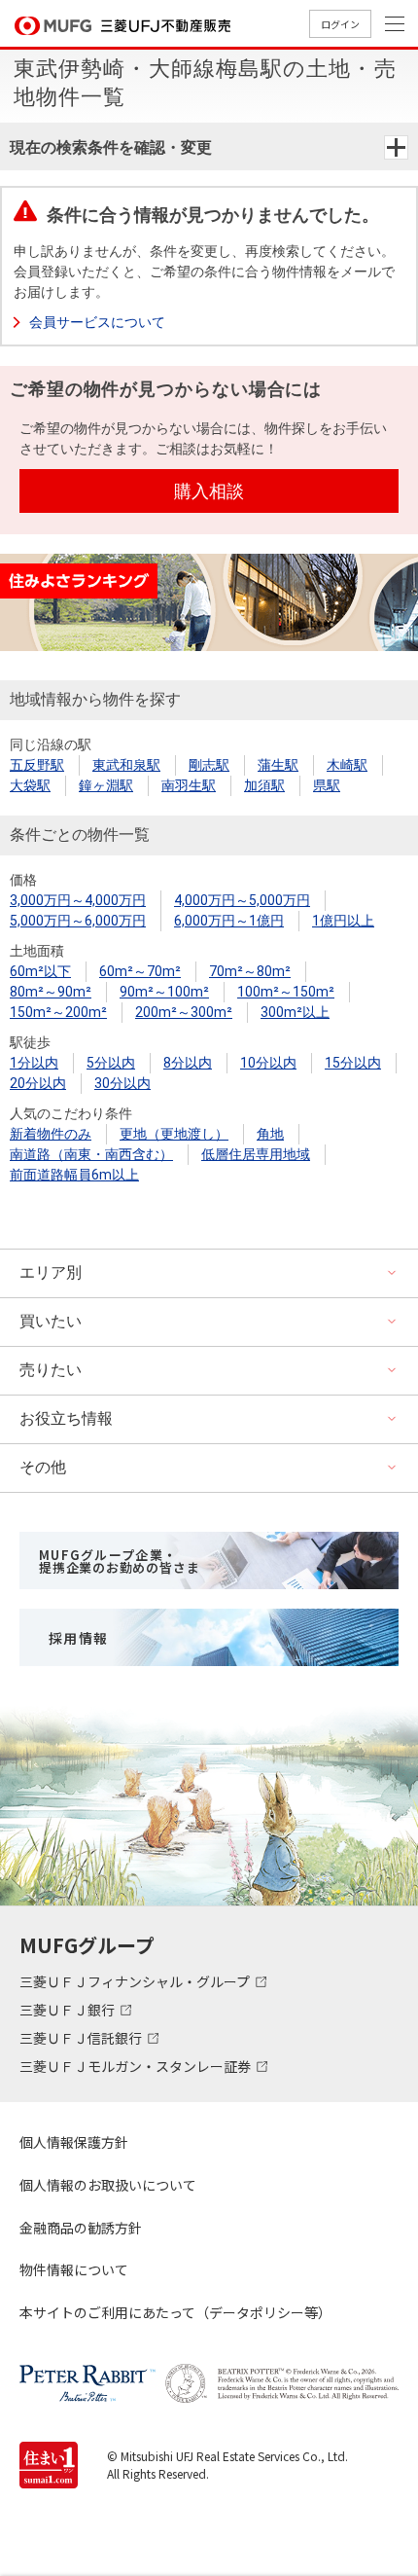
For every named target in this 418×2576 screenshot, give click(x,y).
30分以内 (122, 1083)
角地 (270, 1134)
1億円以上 (343, 921)
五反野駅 (37, 765)
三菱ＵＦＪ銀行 (69, 2010)
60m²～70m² (140, 971)
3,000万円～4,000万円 (78, 900)
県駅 (327, 785)
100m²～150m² (286, 992)
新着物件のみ (51, 1134)
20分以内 (38, 1083)
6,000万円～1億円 (229, 921)
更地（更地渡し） (174, 1134)
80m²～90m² (51, 992)
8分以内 (188, 1063)
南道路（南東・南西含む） (91, 1154)
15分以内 (353, 1063)
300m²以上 (295, 1012)
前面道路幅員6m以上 (74, 1175)
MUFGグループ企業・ (119, 1561)
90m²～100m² (164, 992)
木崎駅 (347, 765)
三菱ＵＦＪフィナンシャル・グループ (136, 1981)
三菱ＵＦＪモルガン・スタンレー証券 (137, 2066)
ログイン (340, 24)
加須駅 (264, 785)
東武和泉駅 (126, 765)
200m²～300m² (184, 1012)
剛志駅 (209, 765)
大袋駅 (30, 785)
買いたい (51, 1321)
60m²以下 (40, 971)
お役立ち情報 (66, 1418)
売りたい (51, 1370)
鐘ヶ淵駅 (106, 785)
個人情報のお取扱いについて (108, 2185)
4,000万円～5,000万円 (242, 900)
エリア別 (51, 1272)
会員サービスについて (97, 322)
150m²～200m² (58, 1012)
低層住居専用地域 (256, 1154)
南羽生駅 (189, 785)
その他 (43, 1467)
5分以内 (111, 1063)
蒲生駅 (278, 765)
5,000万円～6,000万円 (78, 921)
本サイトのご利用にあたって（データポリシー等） (175, 2312)
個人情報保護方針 (74, 2142)
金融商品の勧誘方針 (81, 2228)
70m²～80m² (250, 971)
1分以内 (34, 1063)
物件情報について (74, 2269)
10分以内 (268, 1063)
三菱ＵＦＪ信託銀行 (82, 2038)
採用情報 (79, 1638)
